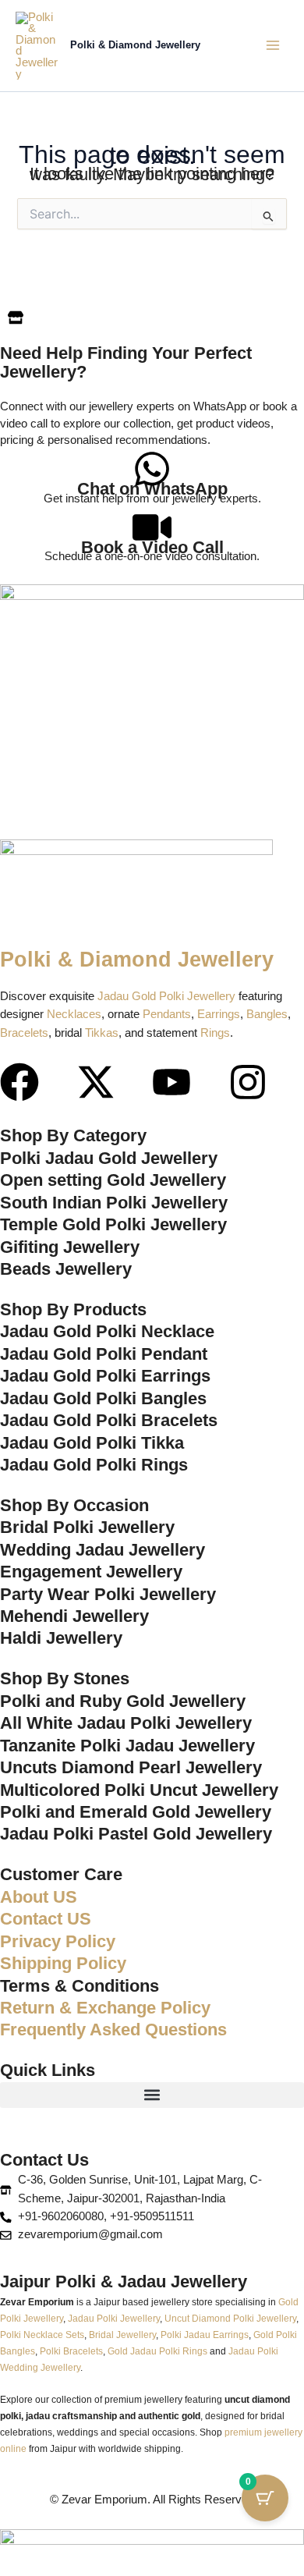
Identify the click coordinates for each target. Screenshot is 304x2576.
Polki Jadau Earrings (205, 2335)
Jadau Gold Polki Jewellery (166, 996)
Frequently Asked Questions (113, 2030)
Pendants (167, 1014)
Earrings (219, 1014)
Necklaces (74, 1014)
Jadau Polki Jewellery (114, 2318)
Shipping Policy (63, 1963)
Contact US (46, 1919)
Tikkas (102, 1033)
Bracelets (24, 1033)
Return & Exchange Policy (105, 2008)
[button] (152, 2095)
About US (39, 1897)
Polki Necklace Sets (42, 2335)
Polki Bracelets (71, 2351)
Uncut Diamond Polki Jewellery (230, 2318)
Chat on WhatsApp (152, 489)
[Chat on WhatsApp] (152, 469)
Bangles (267, 1014)
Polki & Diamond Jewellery (135, 45)
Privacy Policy (58, 1941)
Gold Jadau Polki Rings (157, 2351)
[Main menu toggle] (273, 45)
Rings (215, 1033)
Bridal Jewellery (122, 2335)
